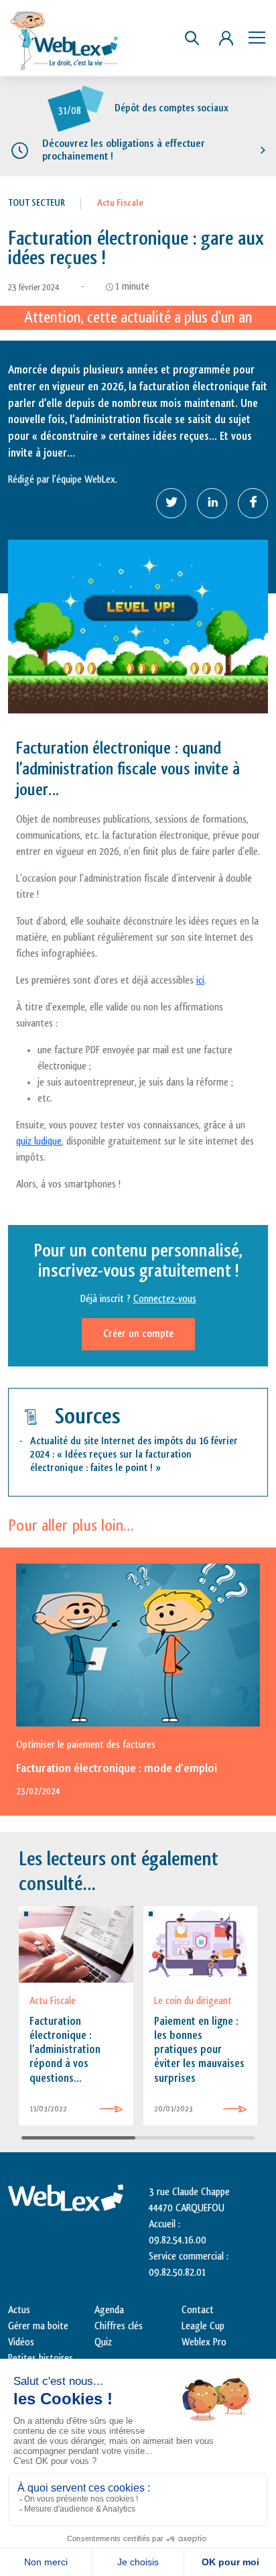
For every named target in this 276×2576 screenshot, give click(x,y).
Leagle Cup (203, 2326)
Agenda (109, 2310)
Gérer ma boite (38, 2326)
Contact (198, 2310)
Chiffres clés (119, 2326)
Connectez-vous (165, 1299)
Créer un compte (138, 1334)
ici (200, 981)
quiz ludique (39, 1141)
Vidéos (21, 2342)
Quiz (103, 2342)
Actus (19, 2310)
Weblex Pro (204, 2342)
